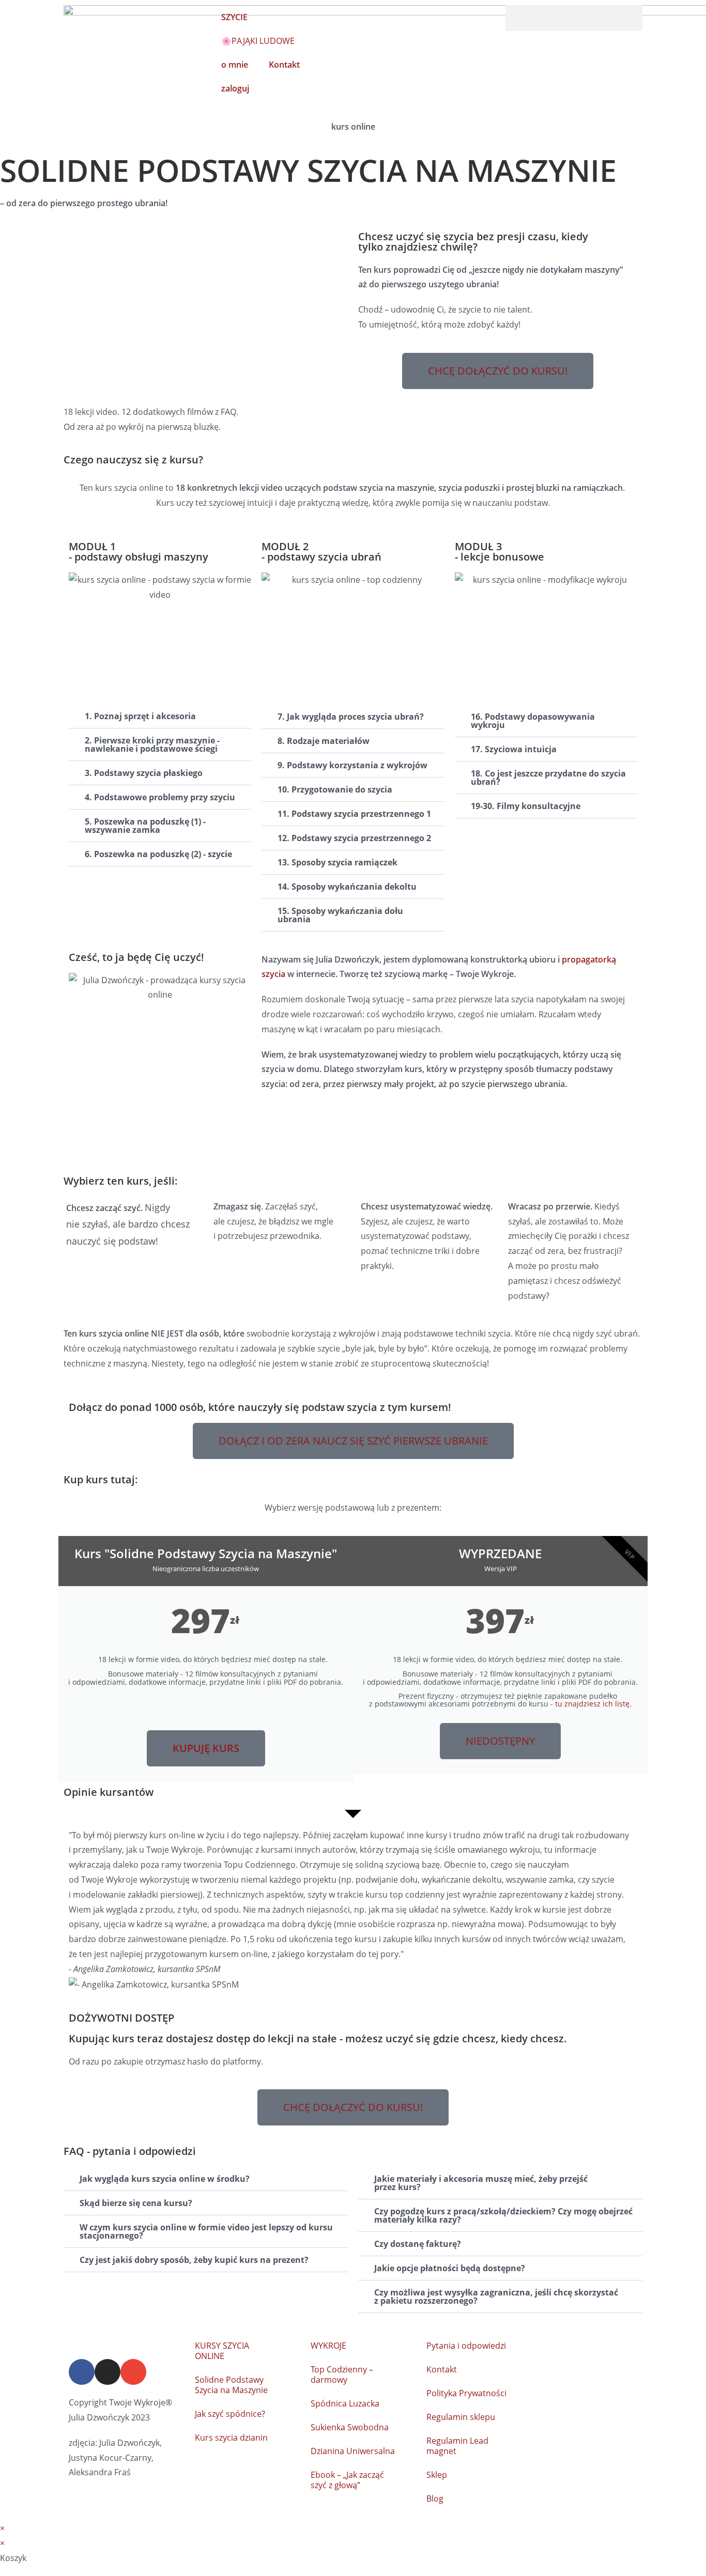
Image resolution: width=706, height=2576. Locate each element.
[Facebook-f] (82, 2372)
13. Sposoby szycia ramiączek (337, 862)
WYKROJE (328, 2346)
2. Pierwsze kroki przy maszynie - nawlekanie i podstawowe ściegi (152, 744)
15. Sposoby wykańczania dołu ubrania (340, 915)
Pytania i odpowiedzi (466, 2346)
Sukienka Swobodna (350, 2427)
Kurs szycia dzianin (231, 2438)
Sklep (437, 2475)
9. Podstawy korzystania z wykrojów (352, 765)
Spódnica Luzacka (345, 2403)
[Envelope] (133, 2372)
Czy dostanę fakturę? (418, 2244)
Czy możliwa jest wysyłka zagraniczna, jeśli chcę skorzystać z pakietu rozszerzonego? (496, 2296)
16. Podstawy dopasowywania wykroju (533, 721)
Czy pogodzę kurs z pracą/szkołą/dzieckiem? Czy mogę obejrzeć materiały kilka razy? (503, 2215)
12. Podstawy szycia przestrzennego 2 (354, 838)
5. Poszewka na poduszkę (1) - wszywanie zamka (145, 826)
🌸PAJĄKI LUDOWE (258, 41)
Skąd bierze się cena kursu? (136, 2203)
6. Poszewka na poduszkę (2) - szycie (158, 854)
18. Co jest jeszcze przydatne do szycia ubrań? (548, 778)
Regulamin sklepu (461, 2417)
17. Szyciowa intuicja (514, 749)
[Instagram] (108, 2372)
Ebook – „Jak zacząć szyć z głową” (347, 2480)
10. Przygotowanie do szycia (335, 789)
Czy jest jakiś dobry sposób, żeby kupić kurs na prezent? (194, 2260)
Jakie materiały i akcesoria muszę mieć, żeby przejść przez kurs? (481, 2183)
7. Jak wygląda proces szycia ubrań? (351, 717)
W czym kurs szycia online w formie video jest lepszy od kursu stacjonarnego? (206, 2231)
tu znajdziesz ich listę (592, 1704)
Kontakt (442, 2369)
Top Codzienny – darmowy (342, 2375)
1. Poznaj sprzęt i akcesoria (140, 716)
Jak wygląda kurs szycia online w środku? (165, 2179)
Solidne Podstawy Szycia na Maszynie (231, 2385)
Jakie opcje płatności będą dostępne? (450, 2268)
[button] (160, 716)
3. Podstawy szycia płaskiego (144, 773)
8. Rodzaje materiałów (324, 741)
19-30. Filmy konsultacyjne (526, 806)
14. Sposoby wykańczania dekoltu (347, 887)
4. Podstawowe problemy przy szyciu (160, 797)
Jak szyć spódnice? (230, 2414)
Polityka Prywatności (466, 2393)
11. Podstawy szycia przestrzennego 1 (354, 814)
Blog (435, 2499)
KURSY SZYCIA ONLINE (222, 2351)
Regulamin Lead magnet (457, 2446)
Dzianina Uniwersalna (353, 2451)
